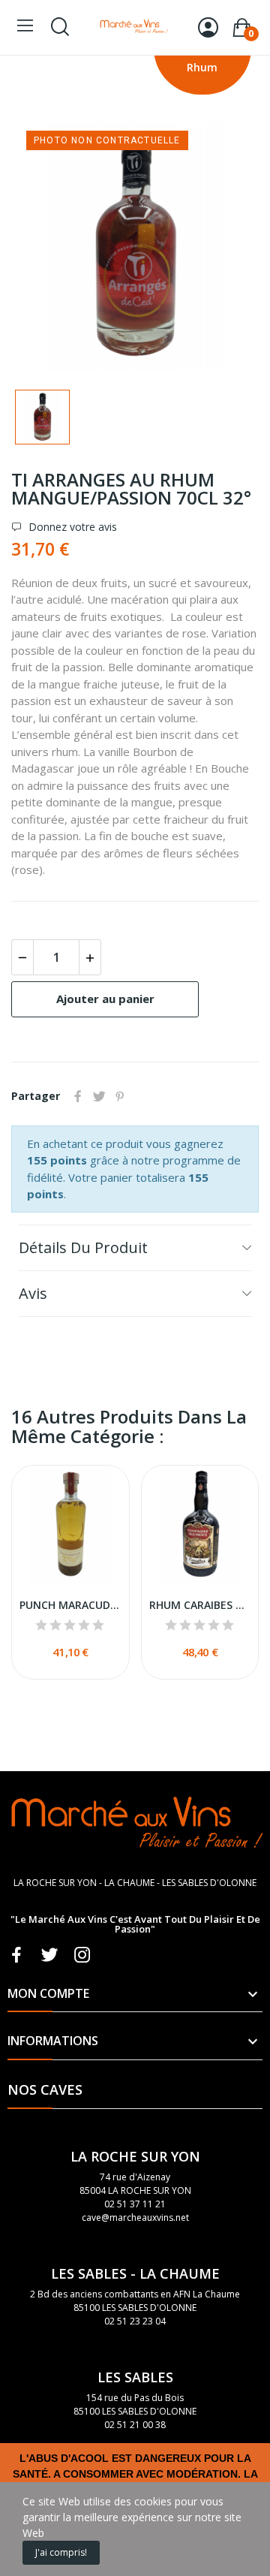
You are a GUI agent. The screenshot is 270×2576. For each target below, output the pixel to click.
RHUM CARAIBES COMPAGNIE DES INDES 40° (200, 1605)
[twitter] (49, 1955)
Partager (78, 1096)
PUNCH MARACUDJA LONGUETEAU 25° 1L (70, 1605)
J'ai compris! (61, 2552)
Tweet (99, 1096)
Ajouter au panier (105, 999)
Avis (33, 1293)
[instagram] (82, 1955)
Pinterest (120, 1096)
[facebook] (16, 1955)
